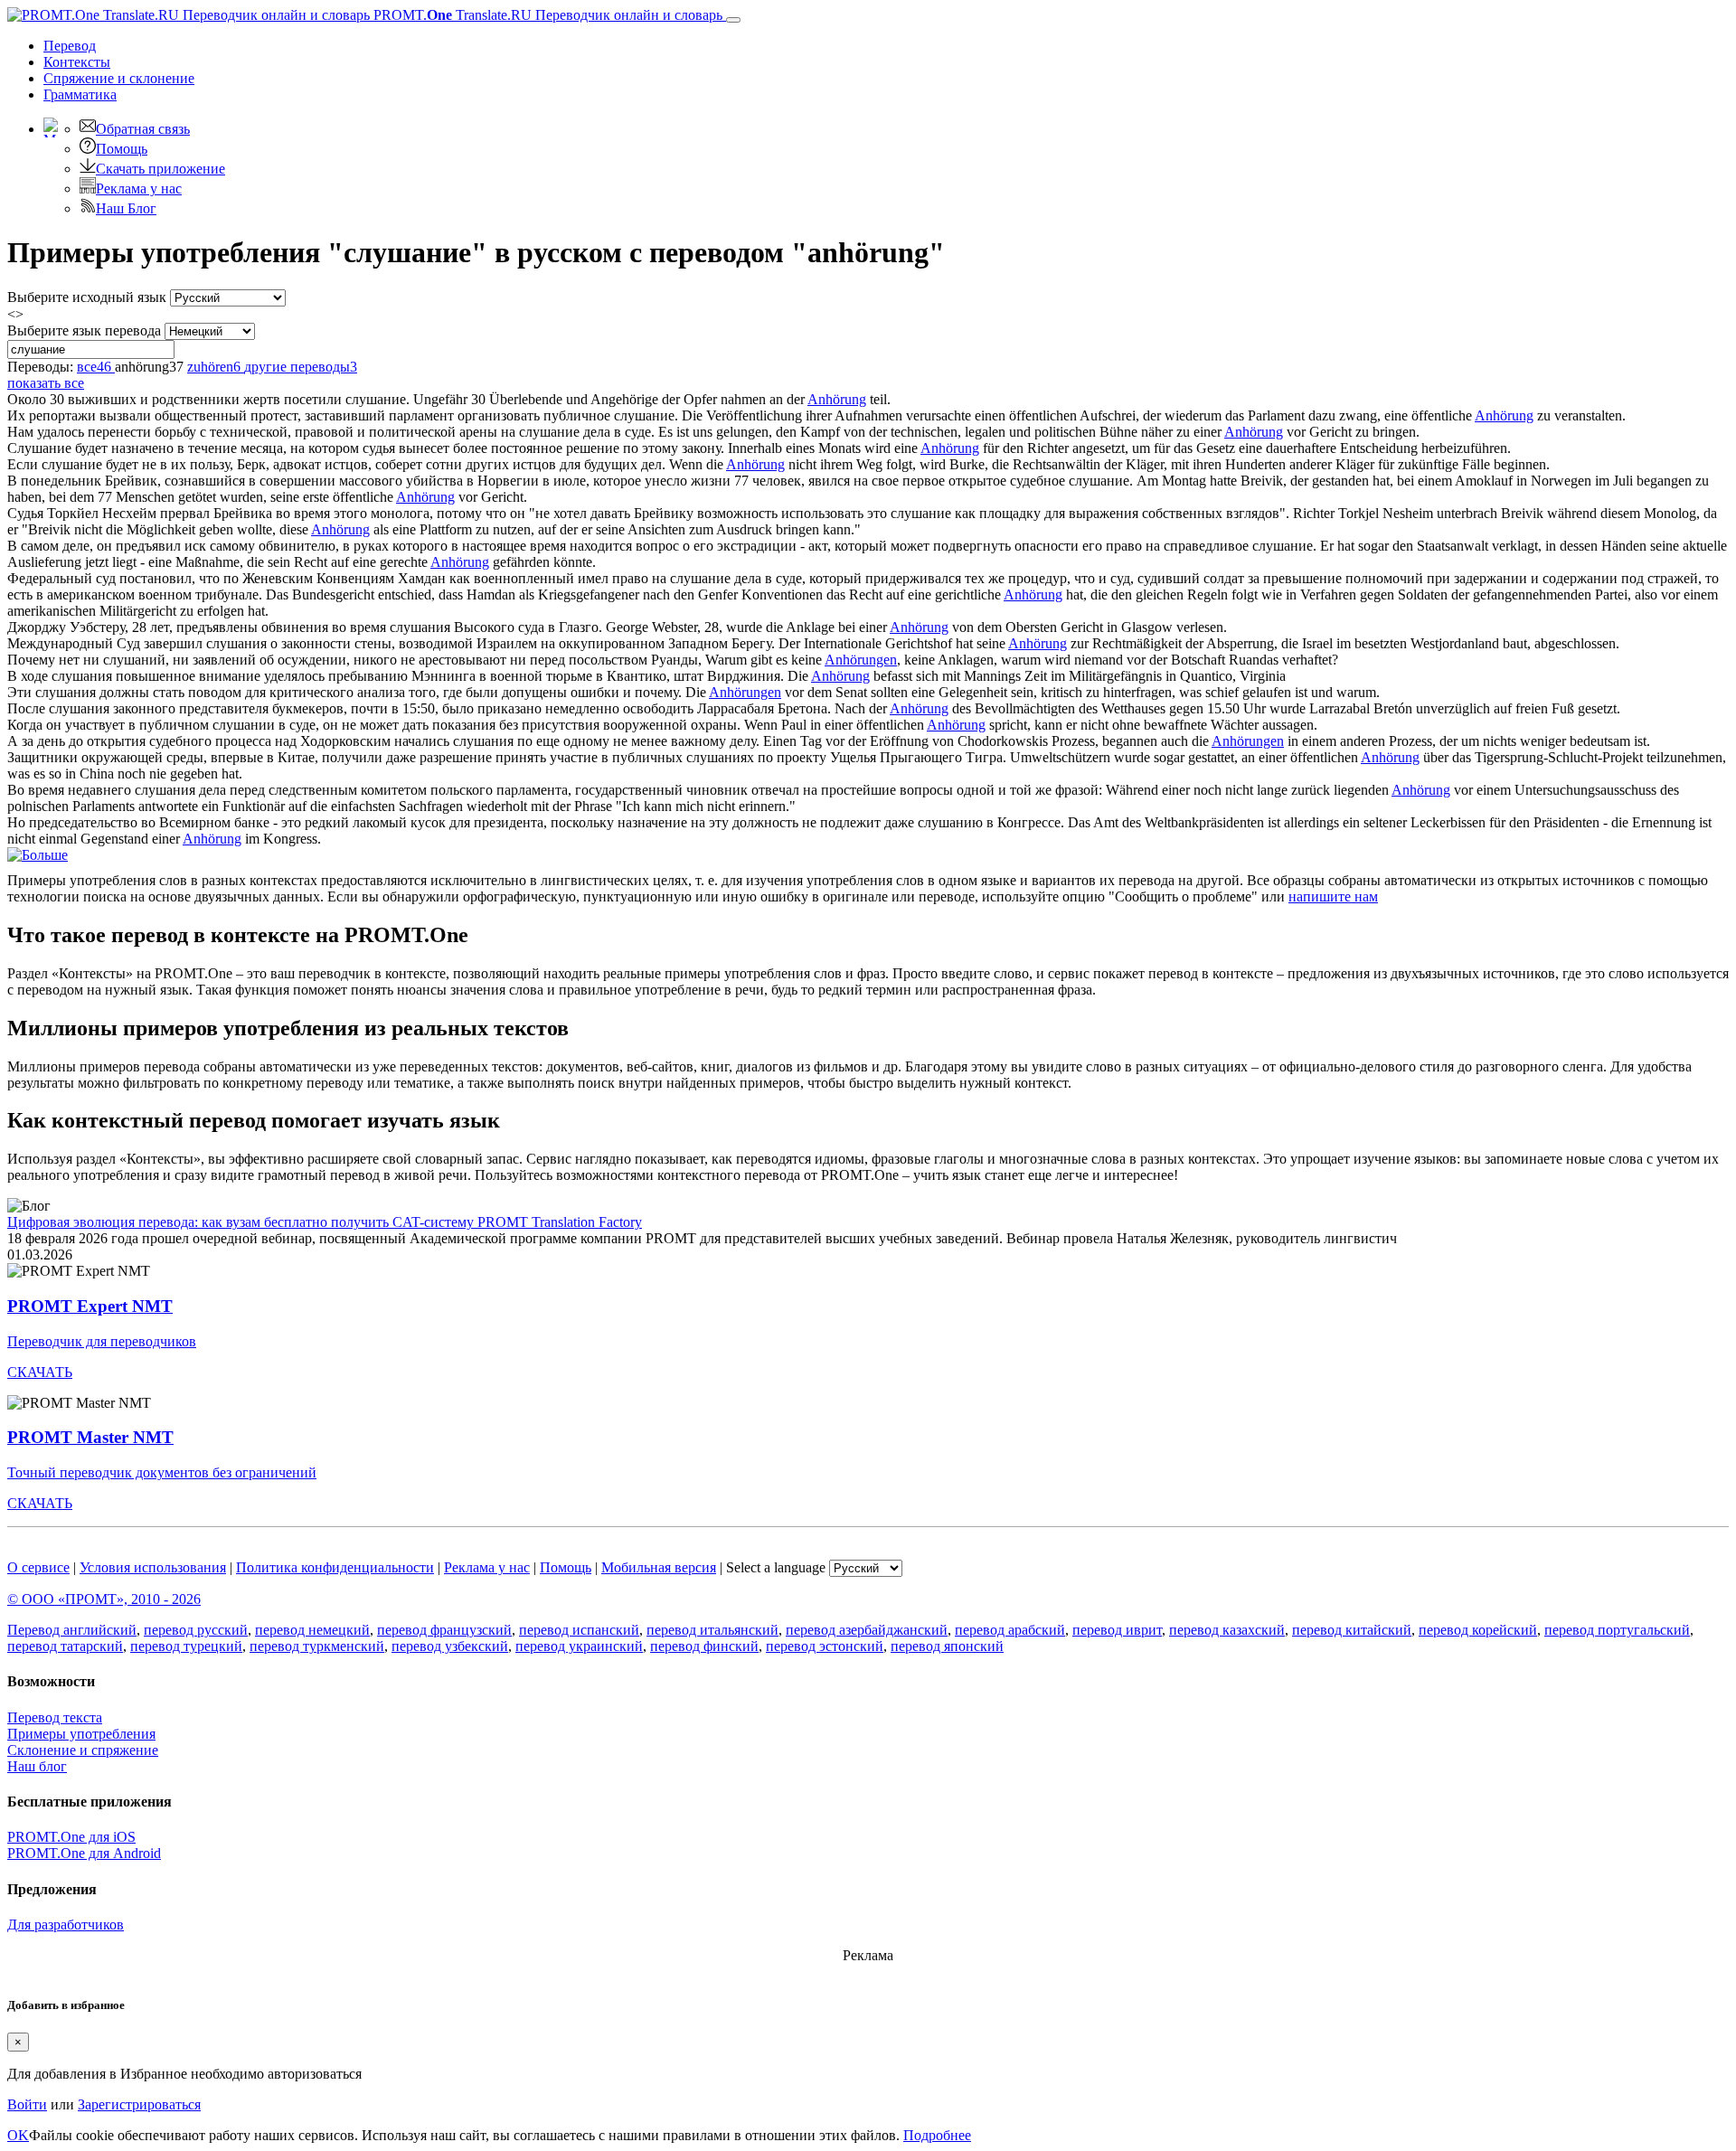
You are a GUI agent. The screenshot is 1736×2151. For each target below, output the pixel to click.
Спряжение (119, 78)
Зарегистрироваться (139, 2104)
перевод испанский (579, 1630)
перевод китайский (1352, 1630)
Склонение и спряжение (83, 1750)
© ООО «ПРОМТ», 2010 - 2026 (104, 1599)
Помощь (122, 149)
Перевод (70, 46)
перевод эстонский (825, 1646)
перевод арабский (1010, 1630)
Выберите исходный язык (87, 297)
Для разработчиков (66, 1925)
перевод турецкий (186, 1646)
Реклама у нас (139, 189)
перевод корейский (1478, 1630)
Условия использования (153, 1567)
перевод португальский (1617, 1630)
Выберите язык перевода (84, 330)
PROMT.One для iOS (71, 1837)
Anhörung (837, 399)
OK (18, 2135)
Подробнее (937, 2135)
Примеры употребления (81, 1734)
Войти (27, 2104)
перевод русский (196, 1630)
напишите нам (1333, 896)
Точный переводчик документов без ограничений (162, 1472)
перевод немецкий (312, 1630)
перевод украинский (579, 1646)
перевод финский (704, 1646)
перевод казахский (1227, 1630)
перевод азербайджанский (867, 1630)
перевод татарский (65, 1646)
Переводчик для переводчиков (102, 1341)
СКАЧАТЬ (40, 1372)
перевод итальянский (712, 1630)
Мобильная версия (659, 1567)
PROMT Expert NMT (90, 1306)
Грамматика (80, 94)
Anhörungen (861, 660)
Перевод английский (72, 1630)
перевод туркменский (317, 1646)
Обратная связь (143, 129)
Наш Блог (126, 208)
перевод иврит (1117, 1630)
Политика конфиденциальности (335, 1567)
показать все (46, 383)
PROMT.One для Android (84, 1853)
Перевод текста (55, 1717)
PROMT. (546, 15)
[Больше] (38, 855)
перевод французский (444, 1630)
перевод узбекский (450, 1646)
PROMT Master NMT (90, 1437)
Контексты (77, 62)
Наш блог (37, 1766)
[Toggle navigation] (733, 20)
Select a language (776, 1567)
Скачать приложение (160, 169)
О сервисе (38, 1567)
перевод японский (947, 1646)
